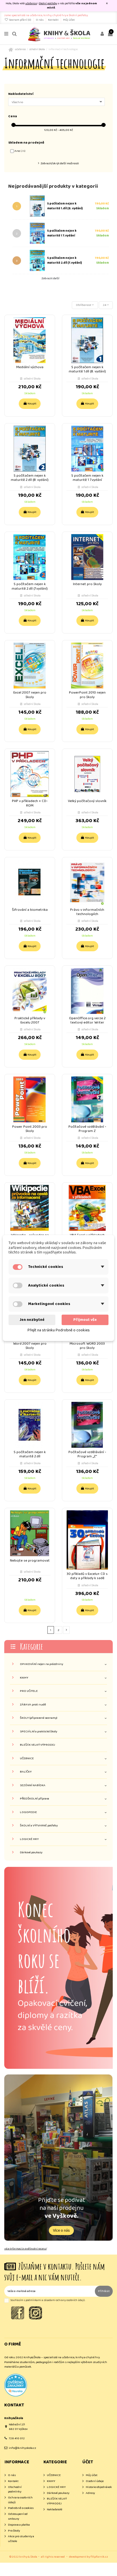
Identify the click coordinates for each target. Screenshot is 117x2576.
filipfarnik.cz (99, 2557)
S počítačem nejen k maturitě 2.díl (30, 1454)
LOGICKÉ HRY (29, 1839)
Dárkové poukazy (31, 1853)
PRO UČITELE (29, 1691)
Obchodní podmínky (15, 2489)
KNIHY (24, 1678)
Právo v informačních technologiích (87, 912)
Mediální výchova (30, 367)
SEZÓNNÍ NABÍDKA (33, 1785)
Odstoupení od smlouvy (18, 2516)
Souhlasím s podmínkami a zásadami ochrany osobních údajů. (48, 2300)
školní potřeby (48, 3)
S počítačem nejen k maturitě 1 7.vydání (62, 233)
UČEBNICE (27, 1759)
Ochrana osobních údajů (20, 2500)
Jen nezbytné (32, 1320)
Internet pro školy (87, 584)
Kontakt (54, 20)
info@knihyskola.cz (22, 2448)
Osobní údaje (95, 2481)
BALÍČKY (26, 1772)
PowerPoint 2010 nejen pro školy (87, 695)
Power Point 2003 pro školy (30, 1129)
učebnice (31, 3)
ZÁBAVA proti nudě (33, 1705)
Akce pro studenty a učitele (21, 2539)
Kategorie (31, 1646)
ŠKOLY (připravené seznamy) (39, 1718)
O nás (40, 20)
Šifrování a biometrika (30, 910)
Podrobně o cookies (21, 2508)
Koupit (32, 404)
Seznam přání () (20, 20)
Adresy (90, 2493)
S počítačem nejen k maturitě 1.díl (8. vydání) (65, 206)
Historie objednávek (99, 2487)
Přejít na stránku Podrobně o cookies (59, 1330)
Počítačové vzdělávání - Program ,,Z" (87, 1454)
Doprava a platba (19, 2525)
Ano (20, 151)
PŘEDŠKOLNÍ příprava (35, 1799)
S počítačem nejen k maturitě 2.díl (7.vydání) (64, 260)
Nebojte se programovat (30, 1561)
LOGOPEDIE (28, 1812)
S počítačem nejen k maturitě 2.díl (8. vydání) (30, 478)
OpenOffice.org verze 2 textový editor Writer (87, 1020)
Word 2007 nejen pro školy (30, 1346)
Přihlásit (104, 2291)
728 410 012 (17, 2438)
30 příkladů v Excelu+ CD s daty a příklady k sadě (87, 1576)
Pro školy (14, 2531)
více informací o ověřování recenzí (25, 2249)
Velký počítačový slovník (87, 801)
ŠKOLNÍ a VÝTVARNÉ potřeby (39, 1826)
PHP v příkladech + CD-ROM (30, 803)
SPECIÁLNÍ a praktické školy (38, 1732)
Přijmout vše (85, 1320)
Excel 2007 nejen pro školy (30, 695)
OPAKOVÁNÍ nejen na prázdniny (41, 1664)
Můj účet (69, 20)
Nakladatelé (55, 2510)
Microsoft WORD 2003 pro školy (87, 1346)
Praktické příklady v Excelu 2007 (30, 1020)
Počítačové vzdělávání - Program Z (87, 1129)
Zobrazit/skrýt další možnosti (60, 163)
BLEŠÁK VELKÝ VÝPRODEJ (37, 1745)
